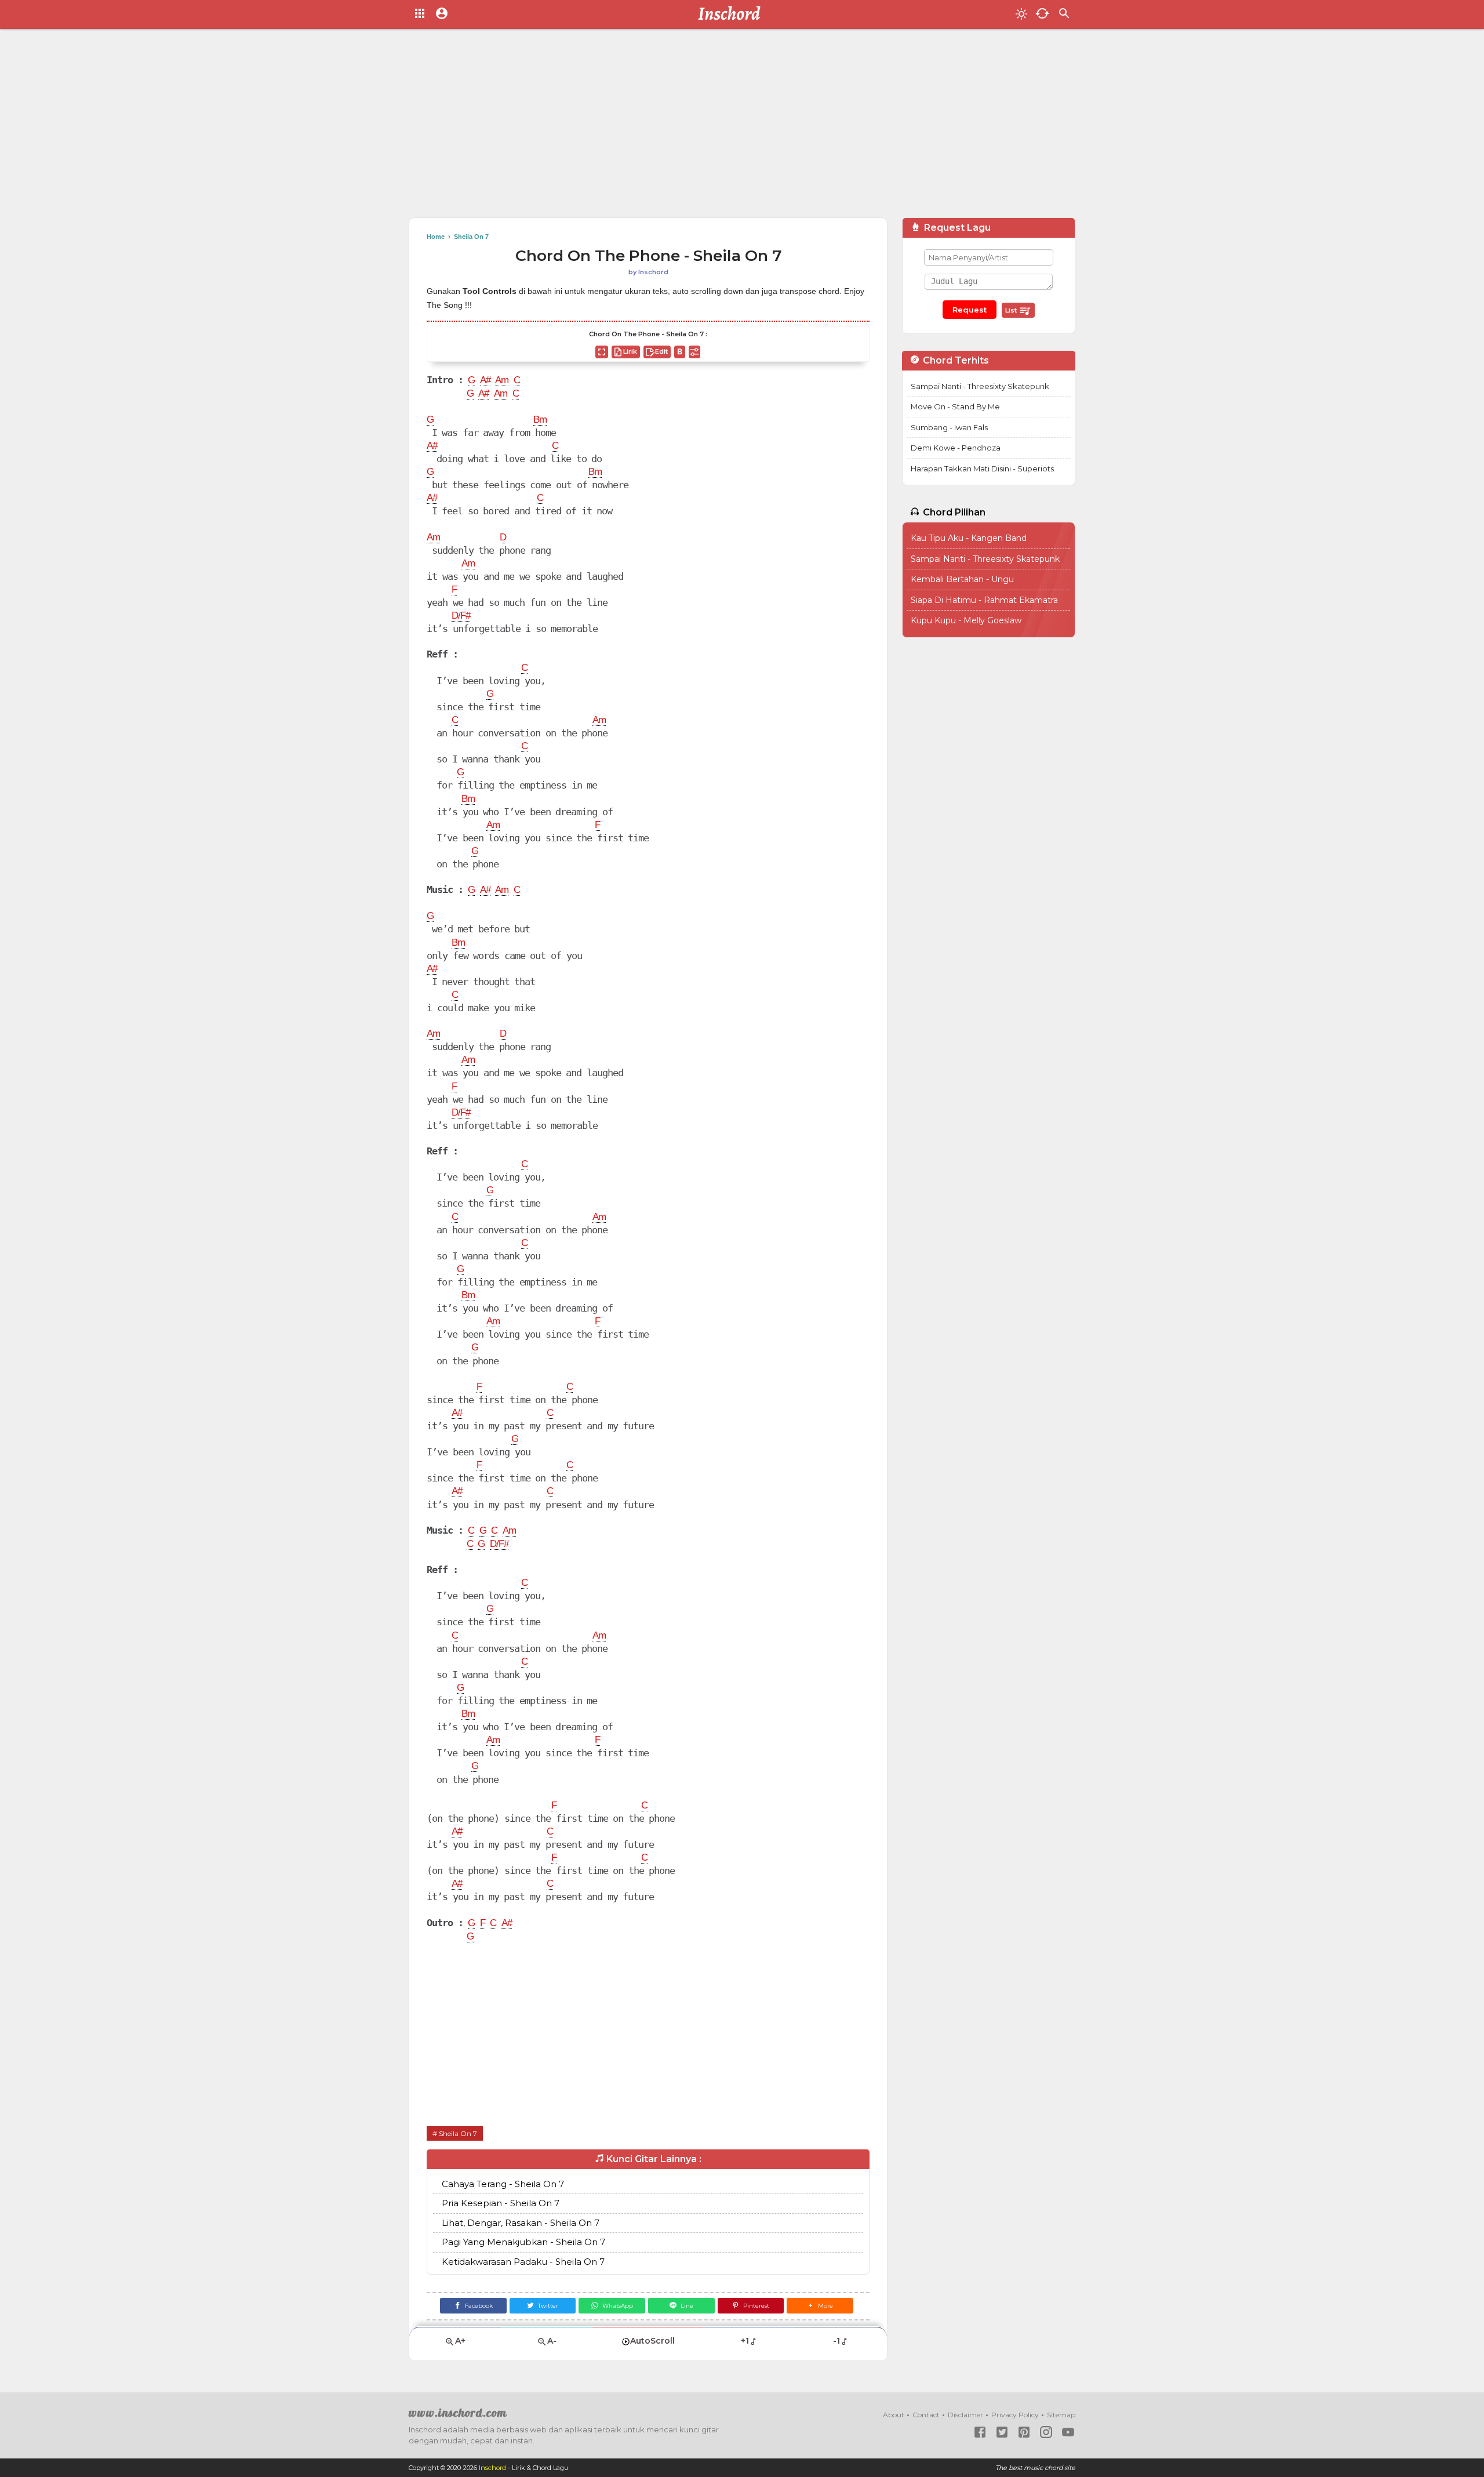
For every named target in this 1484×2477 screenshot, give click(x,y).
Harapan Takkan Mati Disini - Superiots (982, 468)
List (1012, 310)
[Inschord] (732, 14)
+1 (745, 2341)
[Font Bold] (680, 352)
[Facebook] (980, 2432)
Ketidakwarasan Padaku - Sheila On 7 (523, 2262)
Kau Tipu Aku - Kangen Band (969, 538)
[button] (820, 2306)
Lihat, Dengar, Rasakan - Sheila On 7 (521, 2223)
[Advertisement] (742, 128)
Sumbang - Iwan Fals (949, 427)
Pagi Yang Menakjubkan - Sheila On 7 (523, 2242)
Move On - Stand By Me (955, 406)
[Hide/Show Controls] (694, 352)
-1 (836, 2341)
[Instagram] (1046, 2432)
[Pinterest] (1024, 2432)
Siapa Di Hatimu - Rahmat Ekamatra (984, 600)
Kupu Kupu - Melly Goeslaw (966, 620)
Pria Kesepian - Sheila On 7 (501, 2203)
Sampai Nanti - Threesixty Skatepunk (980, 386)
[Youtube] (1068, 2432)
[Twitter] (1002, 2432)
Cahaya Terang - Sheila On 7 (503, 2184)
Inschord (492, 2468)
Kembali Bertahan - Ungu (962, 579)
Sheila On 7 (458, 2133)
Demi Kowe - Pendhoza (956, 448)
